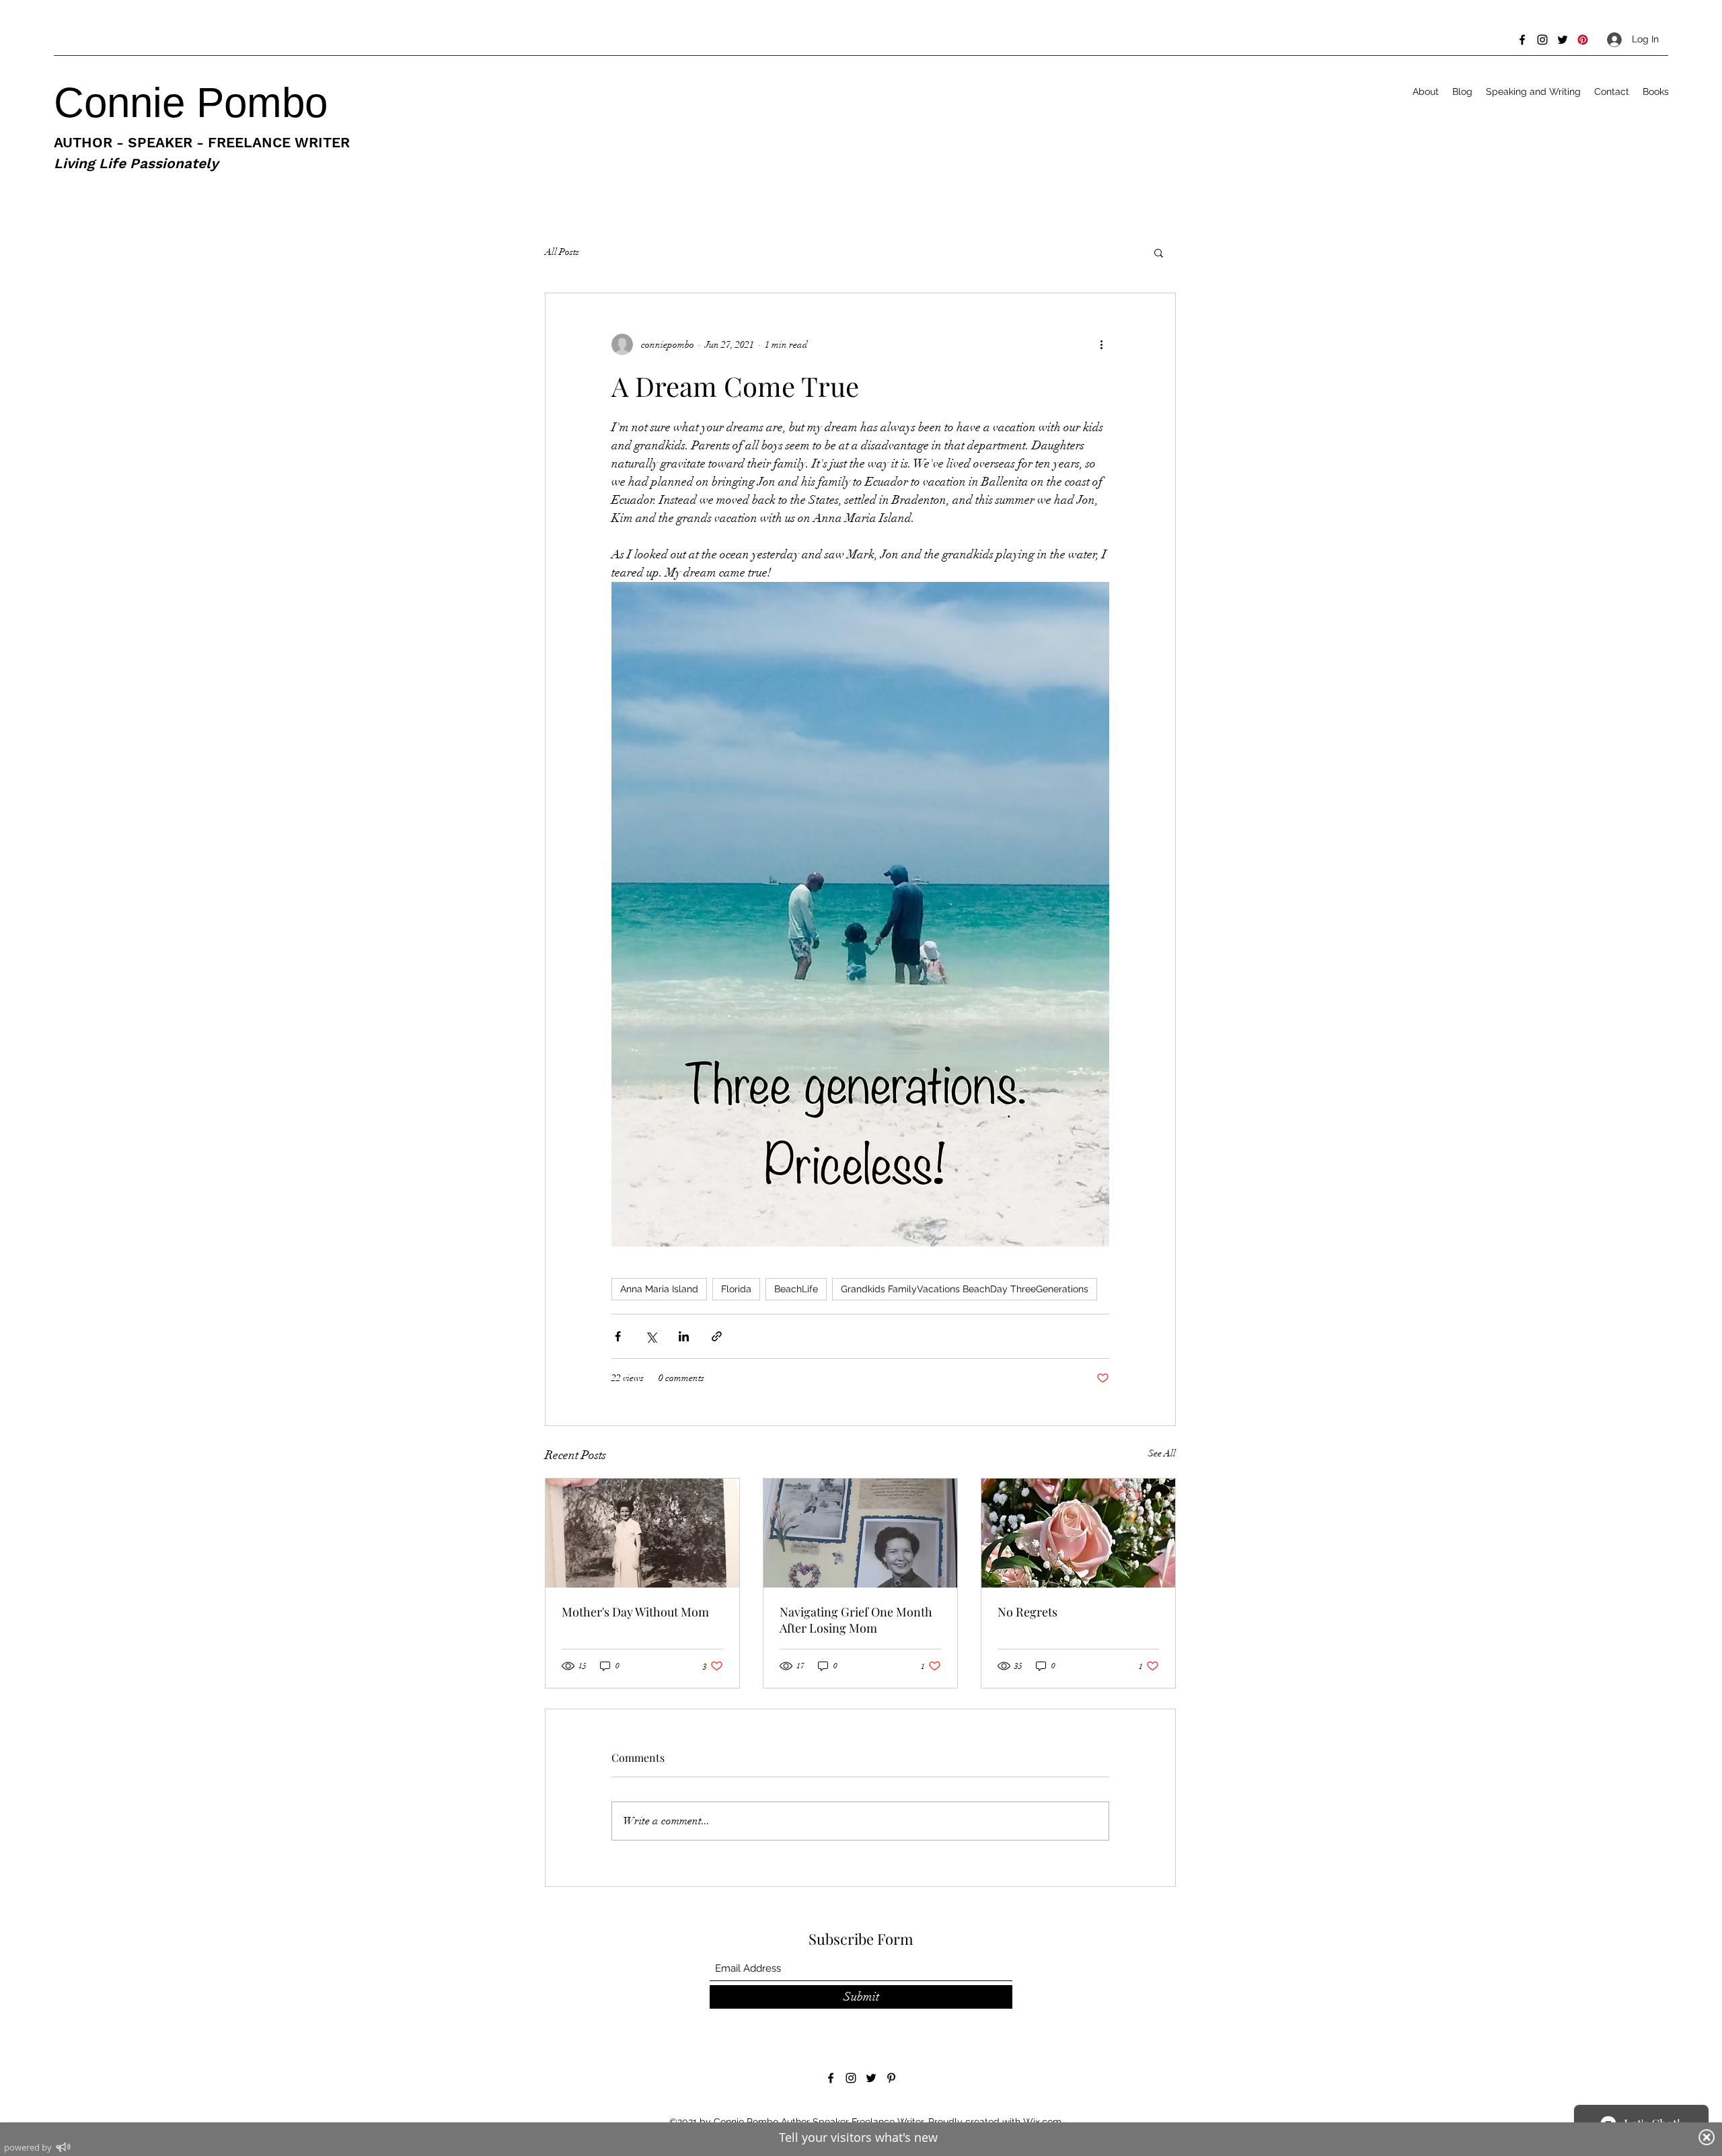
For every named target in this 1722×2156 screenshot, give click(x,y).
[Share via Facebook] (618, 1336)
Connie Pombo (196, 103)
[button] (1159, 252)
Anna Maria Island (659, 1289)
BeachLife (796, 1289)
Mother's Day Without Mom (635, 1612)
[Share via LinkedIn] (684, 1336)
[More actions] (1101, 344)
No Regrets (1027, 1612)
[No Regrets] (1078, 1533)
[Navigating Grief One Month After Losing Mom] (860, 1533)
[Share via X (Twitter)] (651, 1336)
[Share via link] (717, 1336)
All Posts (562, 252)
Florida (736, 1289)
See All (1162, 1453)
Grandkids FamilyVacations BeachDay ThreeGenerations (965, 1289)
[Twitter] (1563, 40)
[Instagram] (1542, 40)
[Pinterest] (1583, 40)
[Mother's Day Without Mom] (642, 1533)
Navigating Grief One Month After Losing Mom (856, 1620)
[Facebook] (1522, 40)
